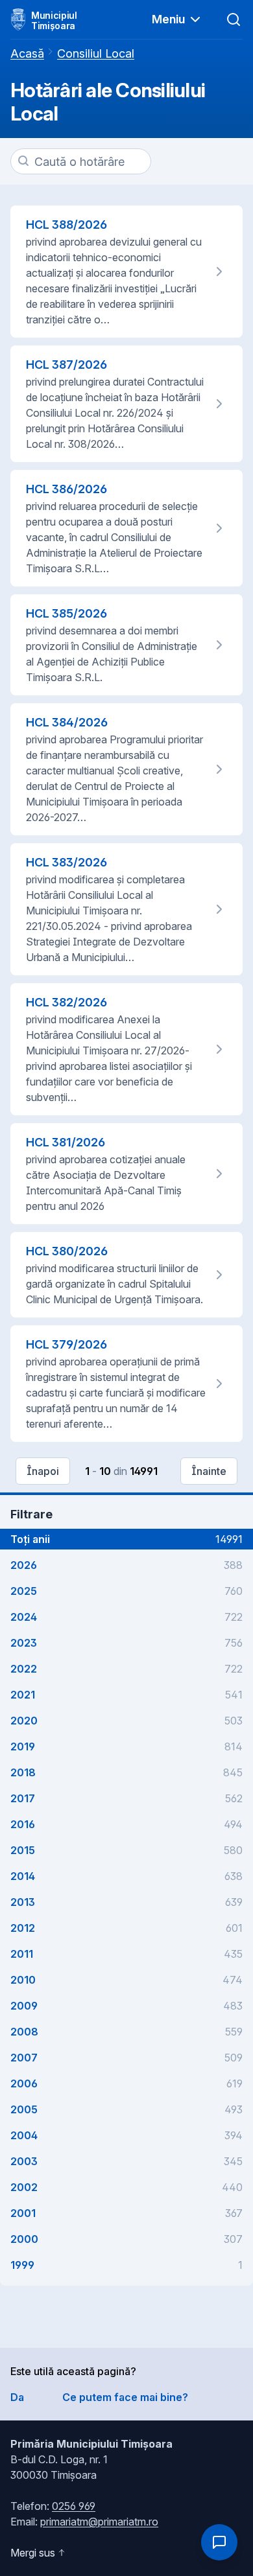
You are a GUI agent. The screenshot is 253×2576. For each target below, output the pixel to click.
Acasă (27, 53)
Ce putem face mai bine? (125, 2397)
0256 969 (74, 2506)
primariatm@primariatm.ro (99, 2522)
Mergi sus (33, 2553)
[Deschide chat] (219, 2542)
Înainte (209, 1471)
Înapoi (43, 1471)
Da (17, 2397)
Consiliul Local (96, 53)
